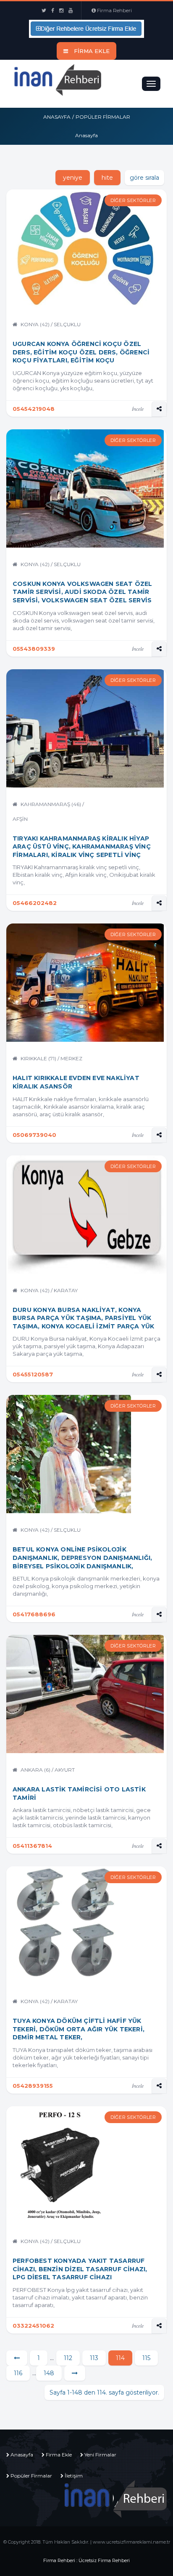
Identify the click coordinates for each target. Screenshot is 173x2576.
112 (68, 2358)
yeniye (73, 178)
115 (146, 2358)
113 (94, 2358)
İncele (138, 409)
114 (120, 2358)
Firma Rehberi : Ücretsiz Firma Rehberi (86, 2560)
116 (18, 2373)
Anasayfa (57, 117)
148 (49, 2373)
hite (107, 178)
